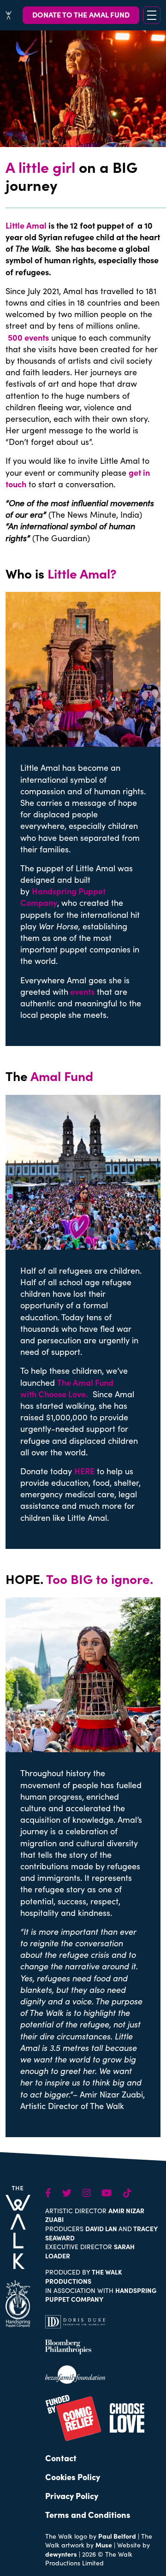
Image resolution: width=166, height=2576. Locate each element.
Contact (61, 2458)
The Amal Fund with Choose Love (67, 1388)
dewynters (61, 2554)
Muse (104, 2545)
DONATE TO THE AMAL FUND (81, 14)
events (82, 991)
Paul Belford (117, 2536)
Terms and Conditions (88, 2514)
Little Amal (26, 225)
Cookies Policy (73, 2477)
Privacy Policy (72, 2496)
